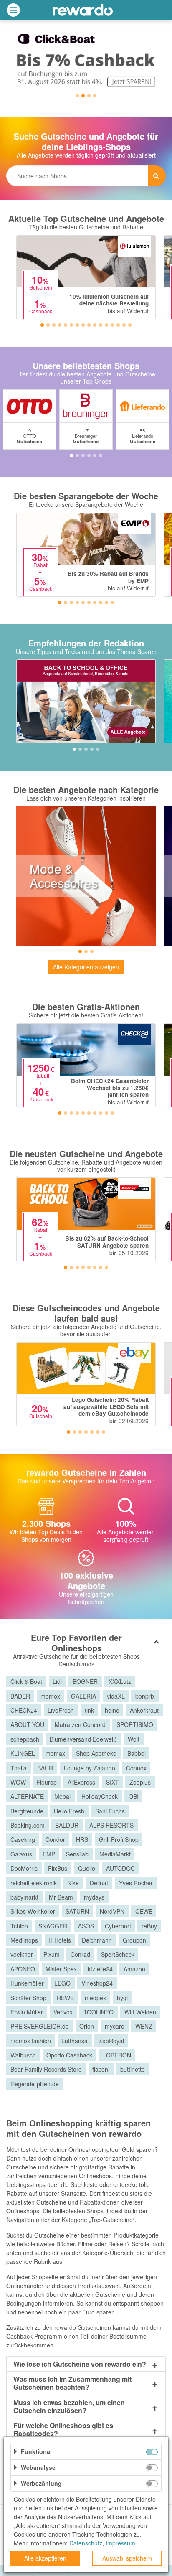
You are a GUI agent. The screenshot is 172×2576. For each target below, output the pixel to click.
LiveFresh (61, 1710)
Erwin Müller (27, 2012)
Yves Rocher (136, 1883)
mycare (115, 2026)
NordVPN (112, 1911)
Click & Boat (26, 1681)
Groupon (134, 1940)
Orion (87, 2026)
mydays (94, 1897)
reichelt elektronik (34, 1883)
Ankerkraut (144, 1710)
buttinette (133, 2069)
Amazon (134, 1969)
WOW (18, 1782)
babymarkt (24, 1897)
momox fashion (31, 2041)
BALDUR (67, 1825)
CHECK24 (24, 1710)
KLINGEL (23, 1753)
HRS (82, 1839)
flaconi (101, 2069)
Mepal (62, 1796)
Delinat (99, 1883)
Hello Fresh (69, 1811)
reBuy (149, 1926)
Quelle (87, 1868)
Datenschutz (86, 2543)
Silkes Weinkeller (33, 1911)
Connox (136, 1768)
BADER (20, 1696)
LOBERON (117, 2055)
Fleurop (47, 1782)
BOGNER (85, 1681)
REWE (65, 1998)
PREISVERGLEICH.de (40, 2026)
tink (89, 1710)
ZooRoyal (111, 2041)
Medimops (24, 1940)
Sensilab (77, 1854)
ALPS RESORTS (111, 1825)
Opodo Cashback (69, 2055)
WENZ (144, 2026)
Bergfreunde (27, 1811)
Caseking (23, 1839)
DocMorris (24, 1868)
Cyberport (118, 1926)
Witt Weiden (140, 2012)
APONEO (23, 1969)
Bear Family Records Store (46, 2069)
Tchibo (19, 1926)
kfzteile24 (100, 1969)
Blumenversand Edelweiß (83, 1739)
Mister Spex (61, 1969)
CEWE (144, 1911)
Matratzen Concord (80, 1724)
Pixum (52, 1954)
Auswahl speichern (127, 2558)
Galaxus (21, 1854)
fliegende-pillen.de (35, 2084)
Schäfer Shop (28, 1998)
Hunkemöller (27, 1983)
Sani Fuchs (110, 1811)
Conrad (80, 1954)
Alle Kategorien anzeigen (86, 967)
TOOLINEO (99, 2012)
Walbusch (23, 2055)
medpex (95, 1998)
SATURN (77, 1911)
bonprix (145, 1696)
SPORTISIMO (135, 1724)
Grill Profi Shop (119, 1839)
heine (112, 1710)
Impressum (120, 2543)
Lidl (57, 1681)
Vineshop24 (97, 1983)
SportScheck (118, 1954)
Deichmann (97, 1940)
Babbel (137, 1753)
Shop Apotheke (96, 1753)
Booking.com (28, 1825)
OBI (134, 1796)
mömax (55, 1753)
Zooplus (140, 1782)
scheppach (25, 1739)
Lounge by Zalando (90, 1768)
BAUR (45, 1768)
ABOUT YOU (27, 1724)
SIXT (113, 1782)
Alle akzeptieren (45, 2558)
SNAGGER (53, 1926)
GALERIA (83, 1696)
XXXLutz (120, 1681)
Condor (55, 1839)
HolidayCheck (100, 1796)
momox (50, 1696)
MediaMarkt (115, 1854)
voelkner (22, 1954)
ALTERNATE (27, 1796)
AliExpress (81, 1782)
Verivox (63, 2012)
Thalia (19, 1768)
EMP (49, 1854)
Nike (73, 1883)
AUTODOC (120, 1868)
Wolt (134, 1739)
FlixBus (58, 1868)
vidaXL (116, 1696)
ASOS (86, 1926)
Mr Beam (61, 1897)
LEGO (62, 1983)
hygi (122, 1998)
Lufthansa (75, 2041)
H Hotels (60, 1940)
